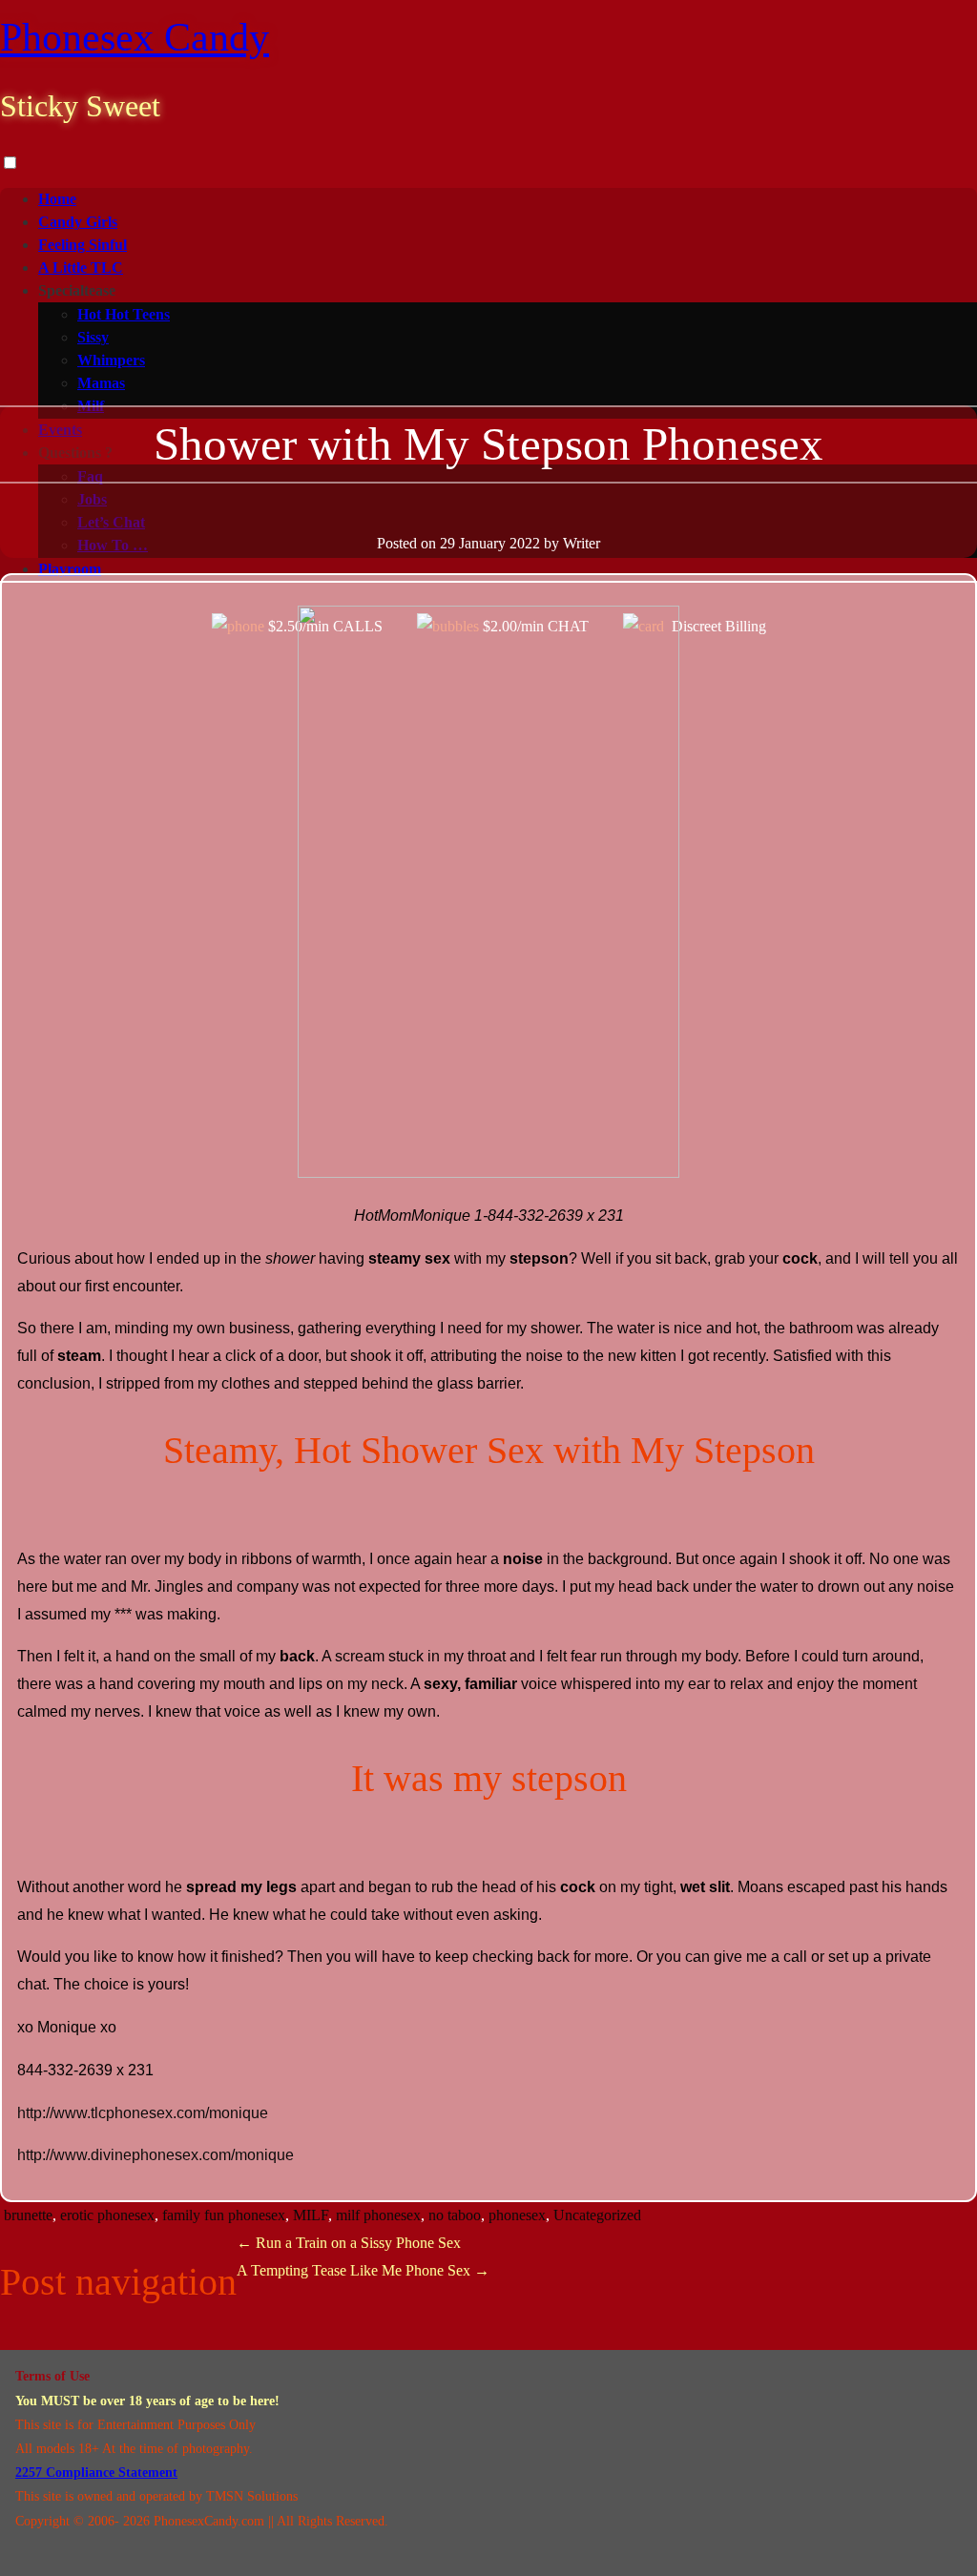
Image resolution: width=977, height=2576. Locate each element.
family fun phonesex (224, 2215)
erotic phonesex (107, 2215)
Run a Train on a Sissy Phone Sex (349, 2243)
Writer (582, 543)
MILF (311, 2215)
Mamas (101, 383)
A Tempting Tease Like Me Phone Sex (363, 2270)
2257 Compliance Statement (96, 2473)
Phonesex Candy (135, 37)
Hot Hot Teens (124, 314)
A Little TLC (81, 268)
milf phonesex (378, 2215)
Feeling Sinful (83, 245)
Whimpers (111, 360)
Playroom (70, 569)
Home (57, 199)
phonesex (517, 2215)
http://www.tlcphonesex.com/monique (143, 2113)
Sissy (93, 337)
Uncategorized (597, 2215)
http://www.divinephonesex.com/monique (156, 2155)
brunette (28, 2215)
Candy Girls (78, 222)
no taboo (455, 2215)
